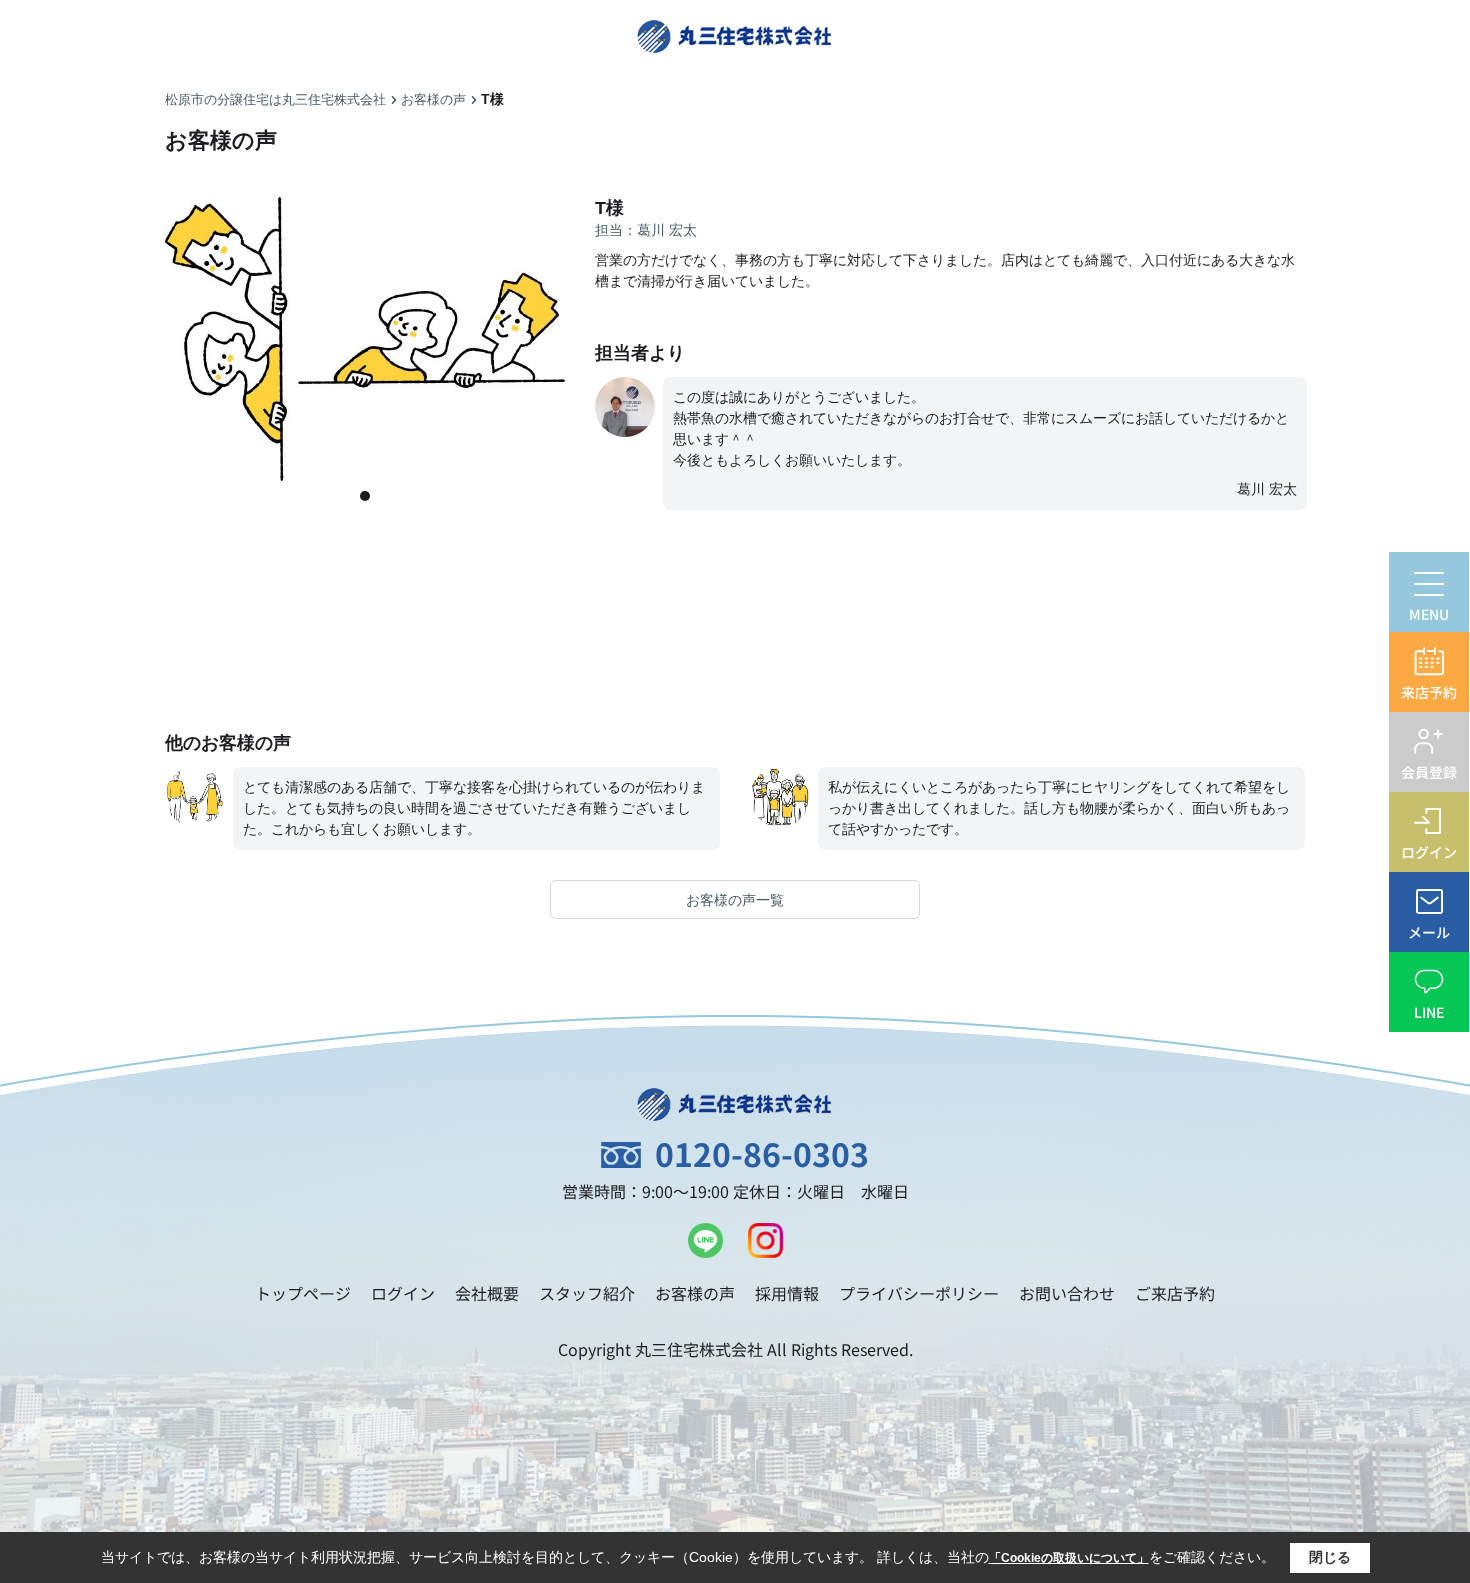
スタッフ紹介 (587, 1293)
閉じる (1330, 1557)
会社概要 (487, 1293)
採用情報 (787, 1293)
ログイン (403, 1293)
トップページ (303, 1293)
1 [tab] (365, 496)
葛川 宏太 (1267, 489)
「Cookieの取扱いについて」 (1069, 1558)
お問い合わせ (1067, 1293)
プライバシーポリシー (919, 1293)
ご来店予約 (1175, 1293)
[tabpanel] (365, 339)
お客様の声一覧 (735, 900)
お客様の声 (695, 1293)
